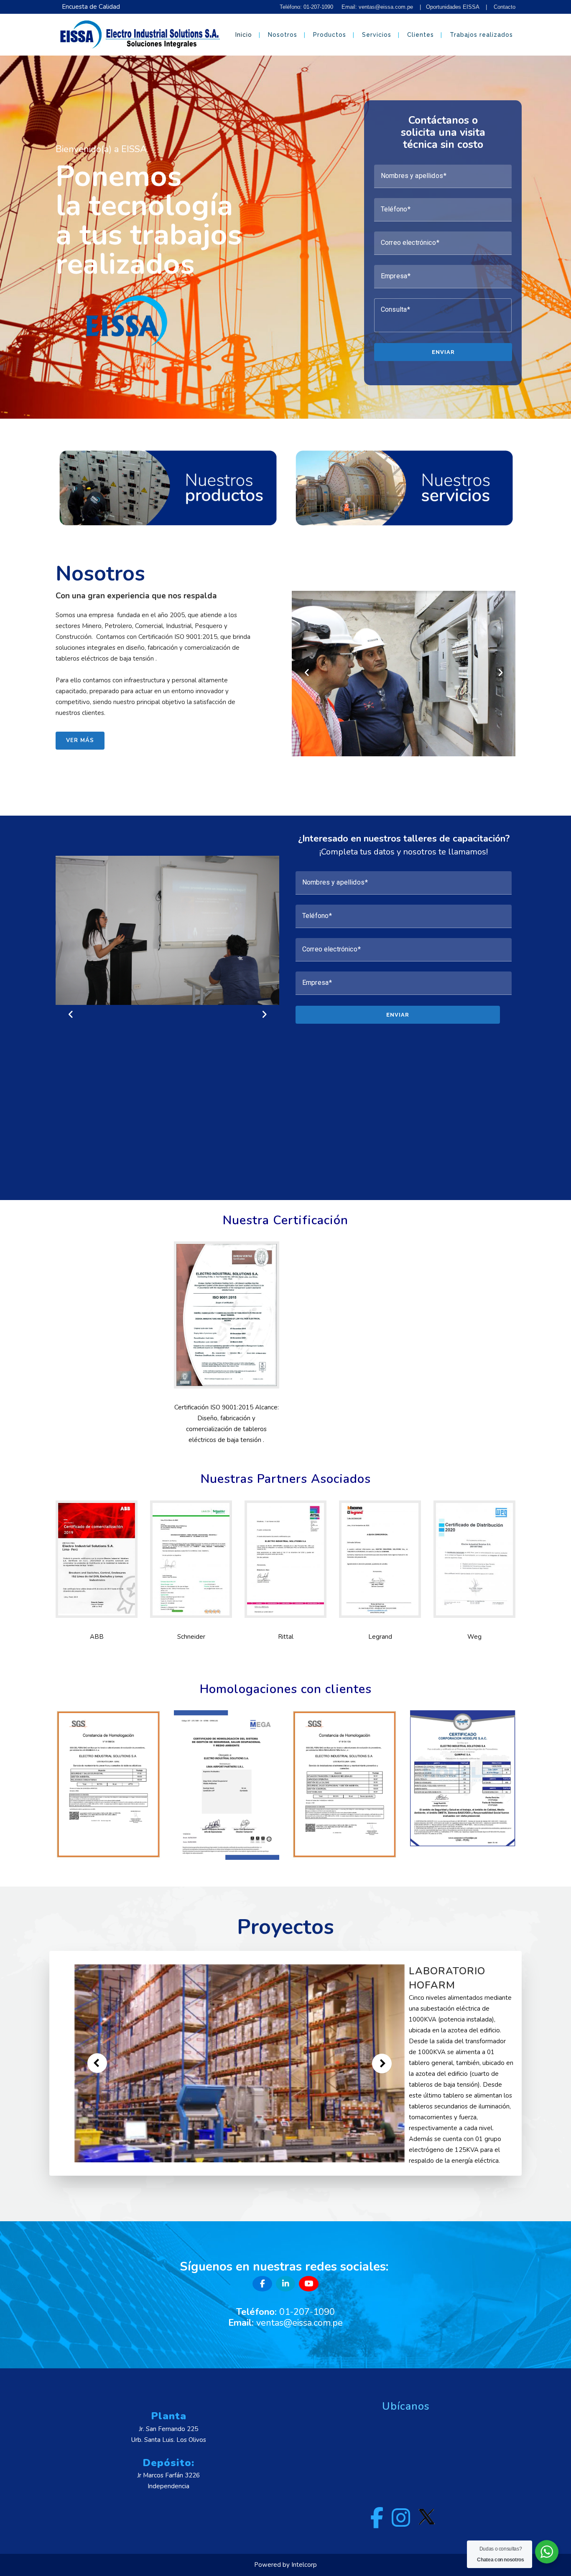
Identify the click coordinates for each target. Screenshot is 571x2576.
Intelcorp (304, 2565)
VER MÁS (80, 740)
